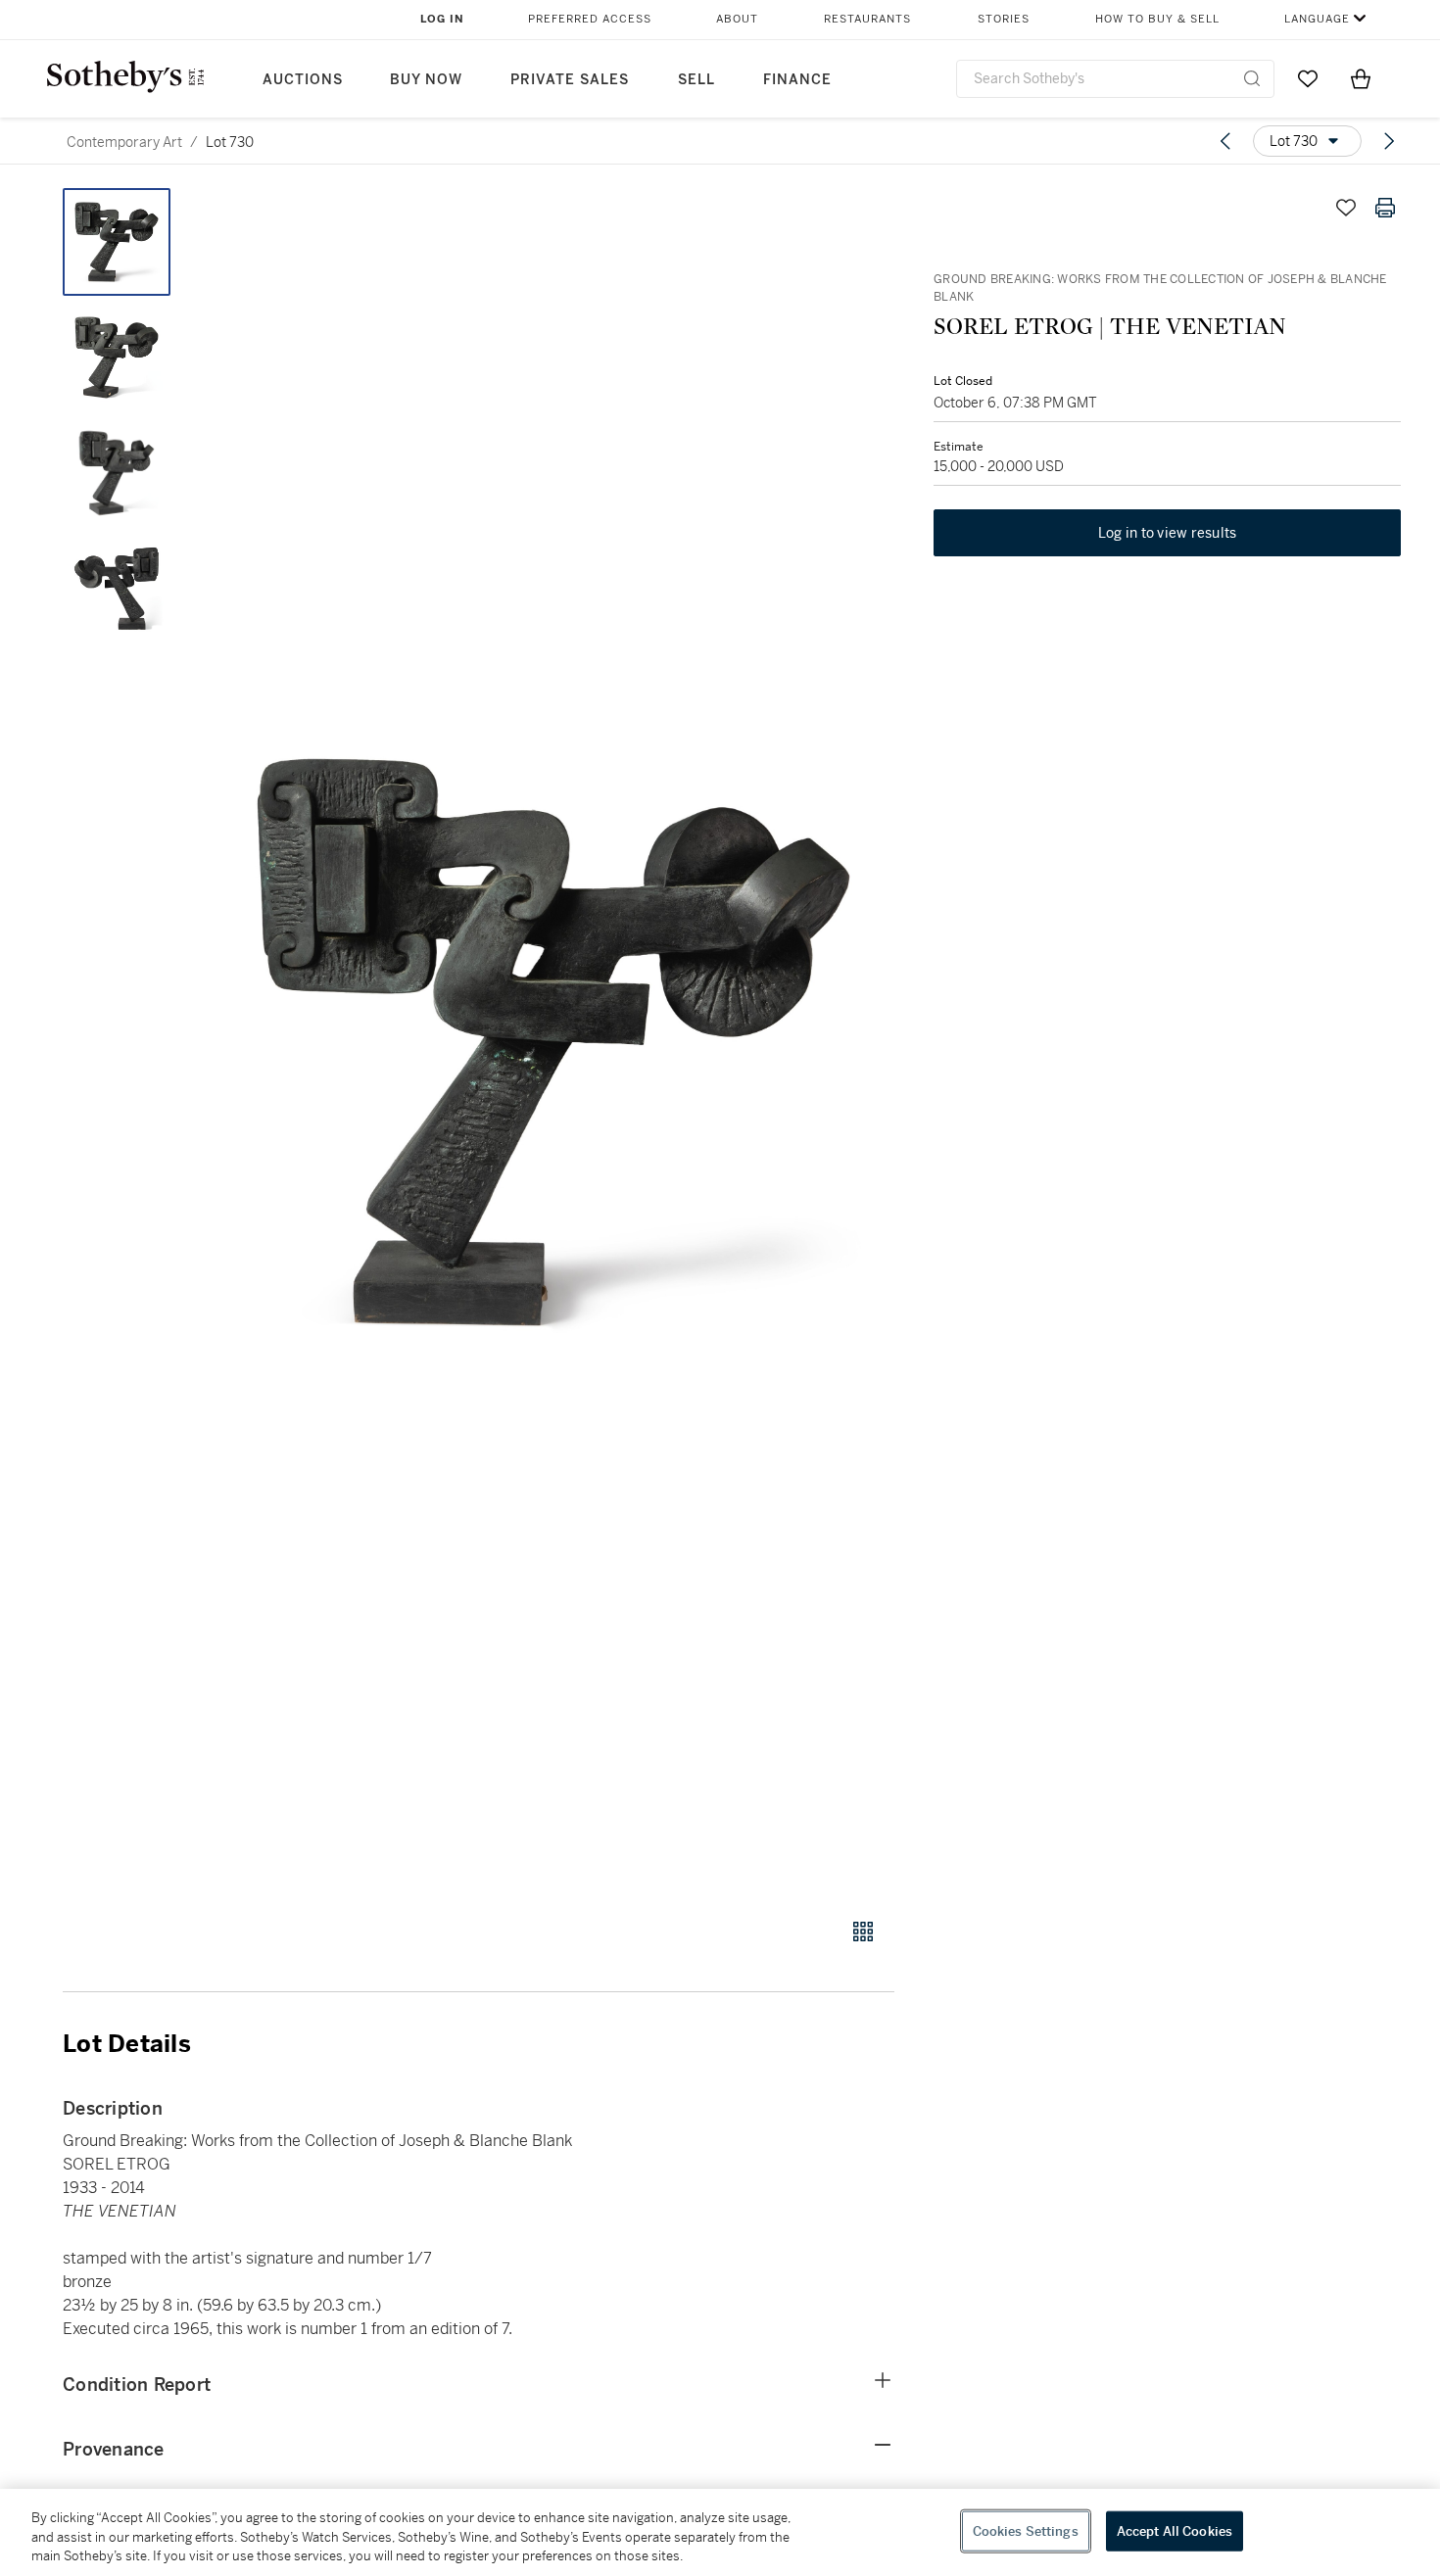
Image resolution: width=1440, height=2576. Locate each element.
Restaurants (867, 19)
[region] (720, 2532)
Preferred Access (590, 19)
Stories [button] (1004, 19)
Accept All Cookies (1175, 2530)
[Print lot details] (1385, 208)
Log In (442, 19)
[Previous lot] (1225, 141)
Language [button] (1317, 19)
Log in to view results (1168, 533)
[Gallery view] (863, 1932)
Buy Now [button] (426, 80)
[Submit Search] (1252, 78)
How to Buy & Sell (1157, 19)
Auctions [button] (303, 80)
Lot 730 (230, 142)
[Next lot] (1389, 141)
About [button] (737, 19)
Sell (696, 80)
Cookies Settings (1026, 2530)
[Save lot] (1346, 208)
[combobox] (1115, 79)
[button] (553, 1042)
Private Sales (570, 80)
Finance (797, 80)
